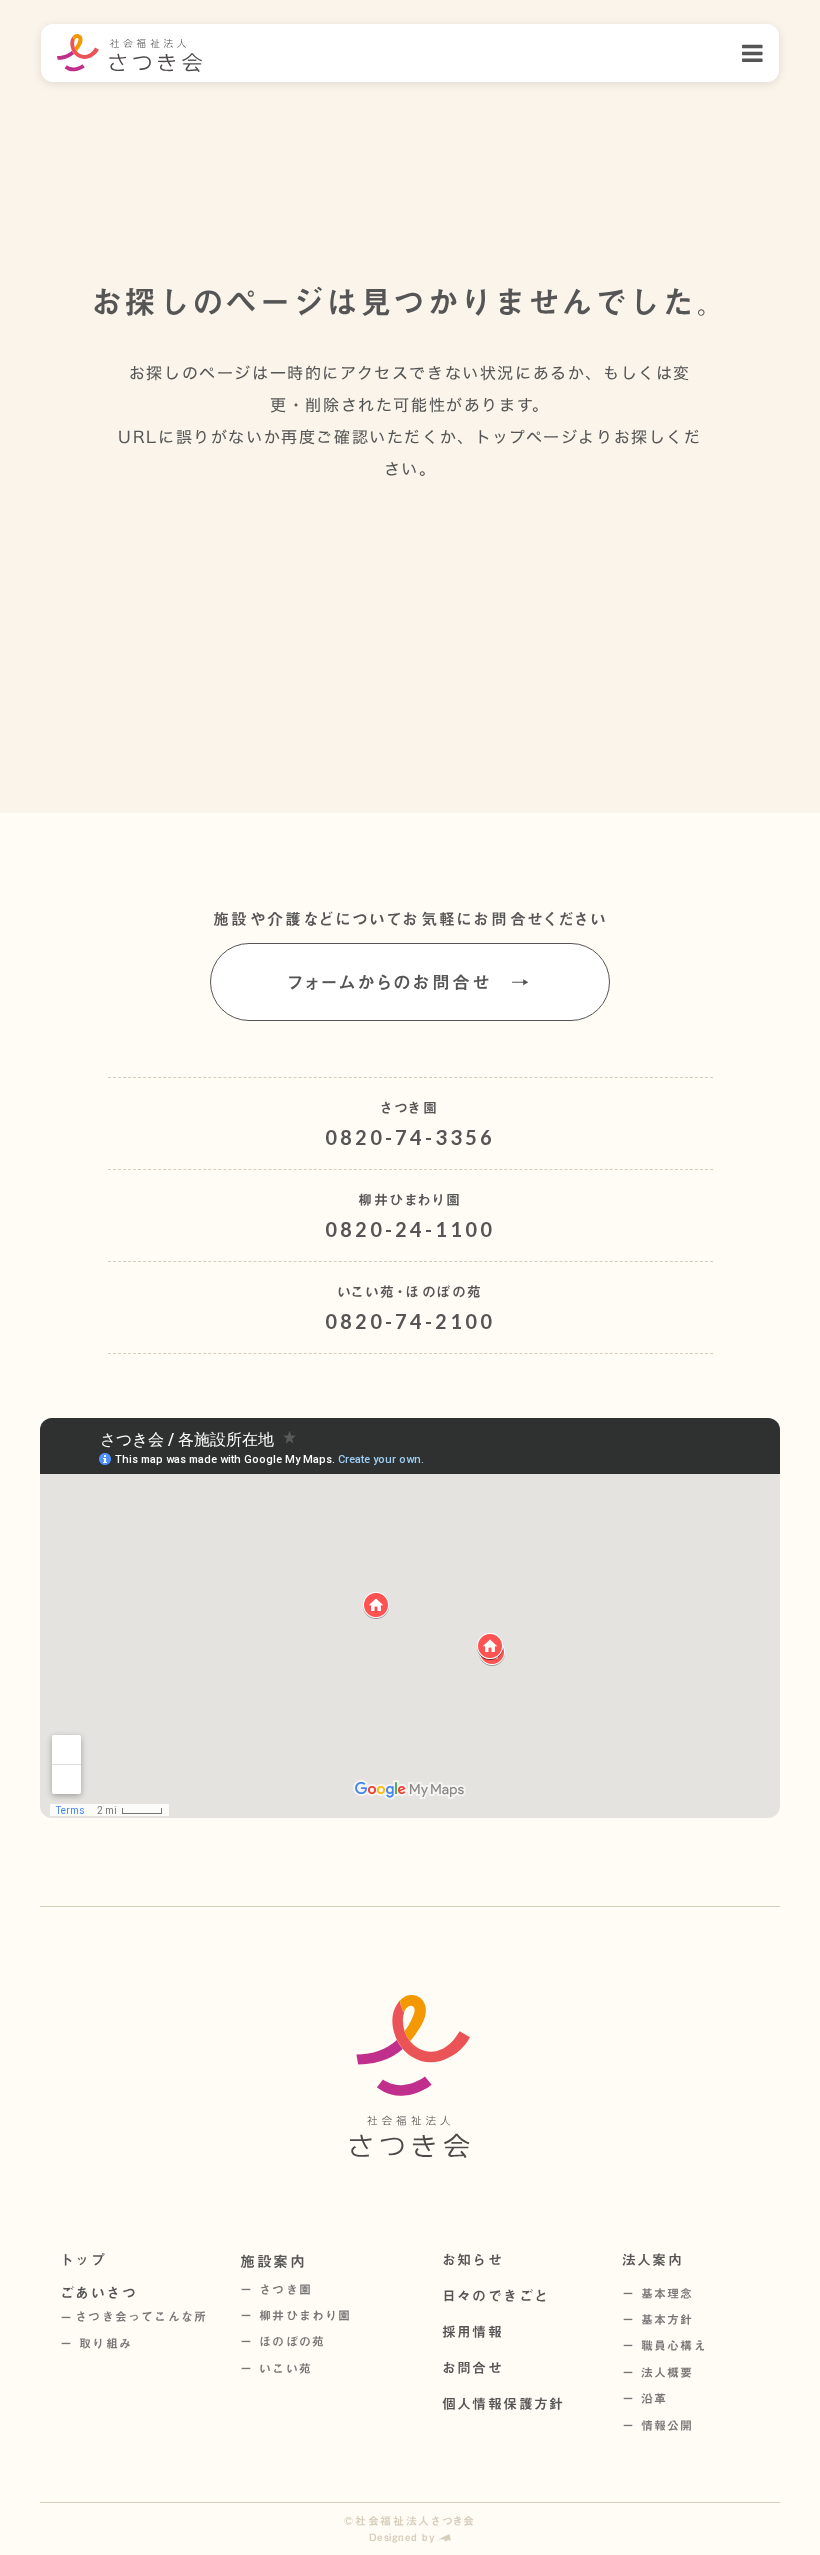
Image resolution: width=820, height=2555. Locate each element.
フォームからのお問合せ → (410, 982)
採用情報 (473, 2332)
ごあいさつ (98, 2293)
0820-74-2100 (410, 1321)
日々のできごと (496, 2296)
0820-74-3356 (410, 1137)
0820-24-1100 (410, 1229)
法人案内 (653, 2260)
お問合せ (473, 2368)
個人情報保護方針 (503, 2404)
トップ (83, 2260)
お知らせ (473, 2260)
